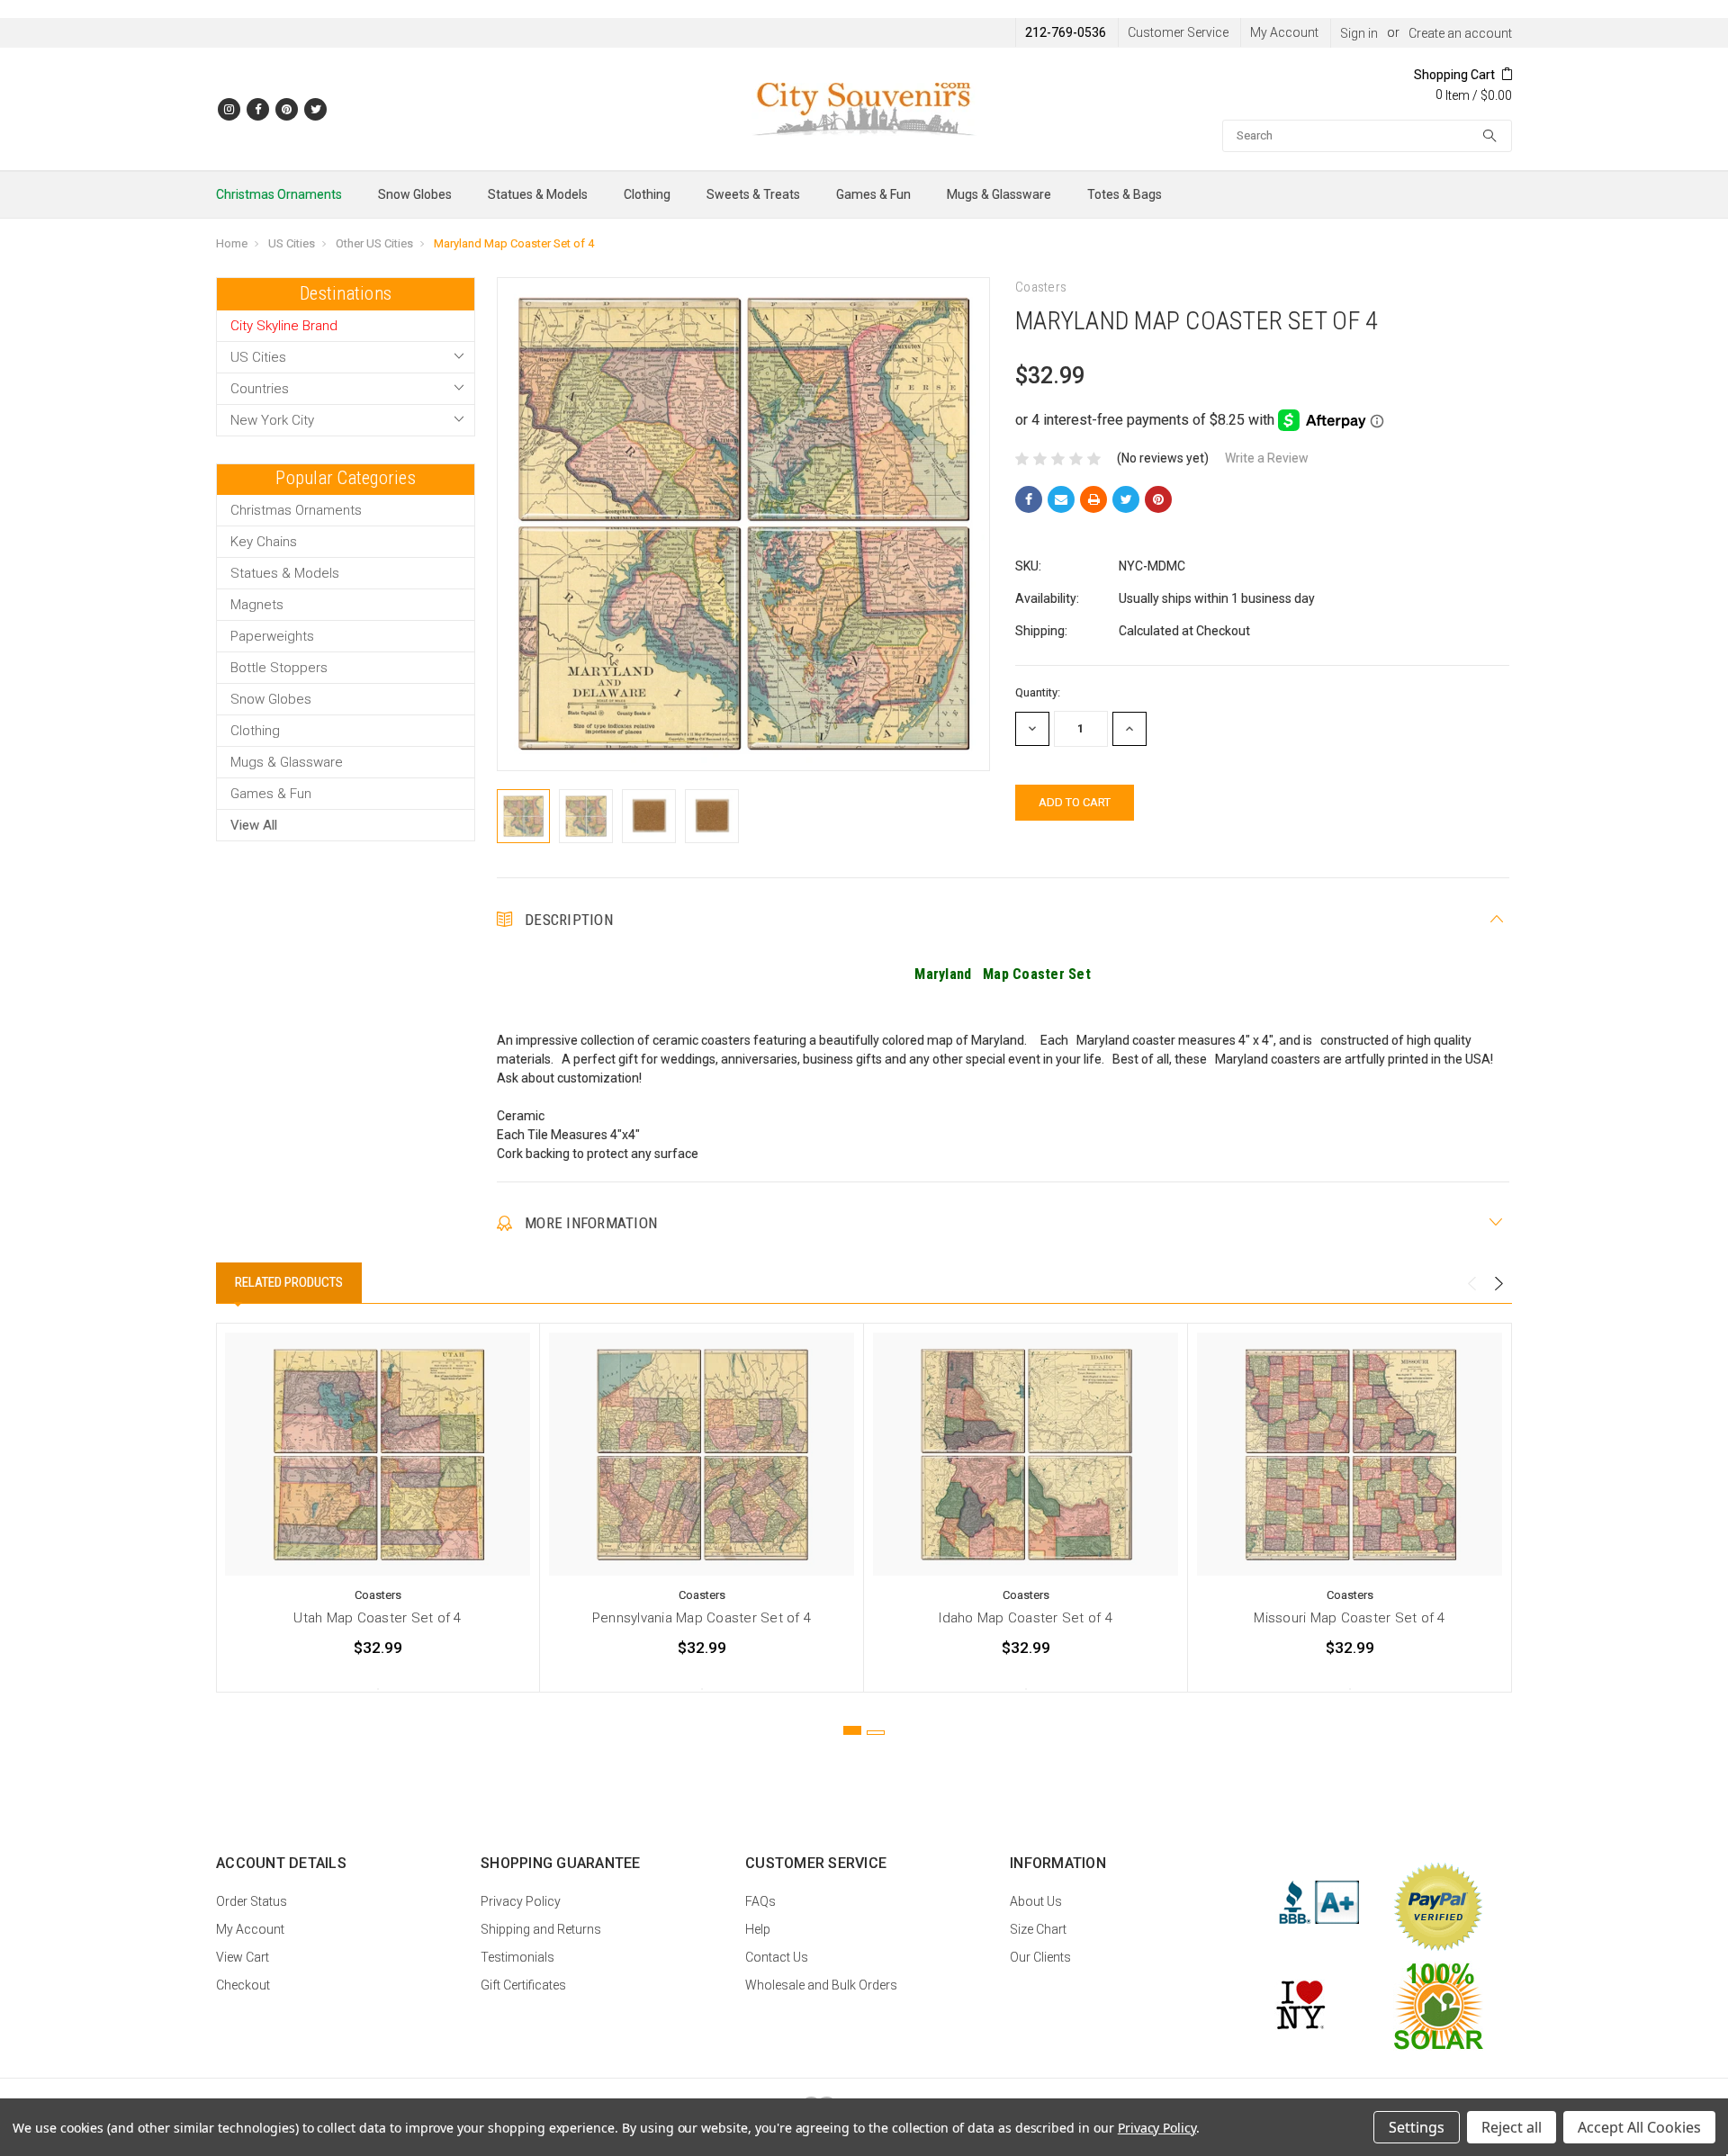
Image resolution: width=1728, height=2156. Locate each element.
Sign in (1359, 33)
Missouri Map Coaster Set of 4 (1349, 1618)
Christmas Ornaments (279, 194)
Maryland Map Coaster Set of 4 (514, 243)
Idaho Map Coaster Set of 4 (1026, 1618)
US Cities (292, 243)
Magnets (257, 605)
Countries (260, 389)
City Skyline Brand (284, 326)
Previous (1471, 1284)
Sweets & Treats (753, 194)
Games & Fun (873, 194)
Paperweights (272, 636)
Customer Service (1178, 32)
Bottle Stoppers (279, 668)
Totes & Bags (1125, 194)
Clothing (647, 194)
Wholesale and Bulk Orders (821, 1985)
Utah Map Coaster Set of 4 (377, 1618)
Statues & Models (538, 194)
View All (254, 825)
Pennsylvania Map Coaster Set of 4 (702, 1618)
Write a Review (1267, 458)
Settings (1417, 2127)
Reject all (1512, 2127)
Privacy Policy (521, 1901)
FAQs (760, 1901)
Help (758, 1929)
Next (1498, 1284)
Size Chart (1038, 1929)
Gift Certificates (523, 1985)
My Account (1284, 32)
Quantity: (1038, 692)
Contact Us (777, 1957)
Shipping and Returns (541, 1929)
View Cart (243, 1957)
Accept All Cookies (1639, 2127)
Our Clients (1040, 1957)
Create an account (1460, 33)
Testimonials (517, 1957)
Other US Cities (374, 243)
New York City (272, 420)
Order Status (252, 1901)
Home (232, 243)
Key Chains (264, 542)
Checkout (243, 1985)
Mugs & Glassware (999, 194)
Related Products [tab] (289, 1282)
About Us (1036, 1901)
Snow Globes (415, 194)
